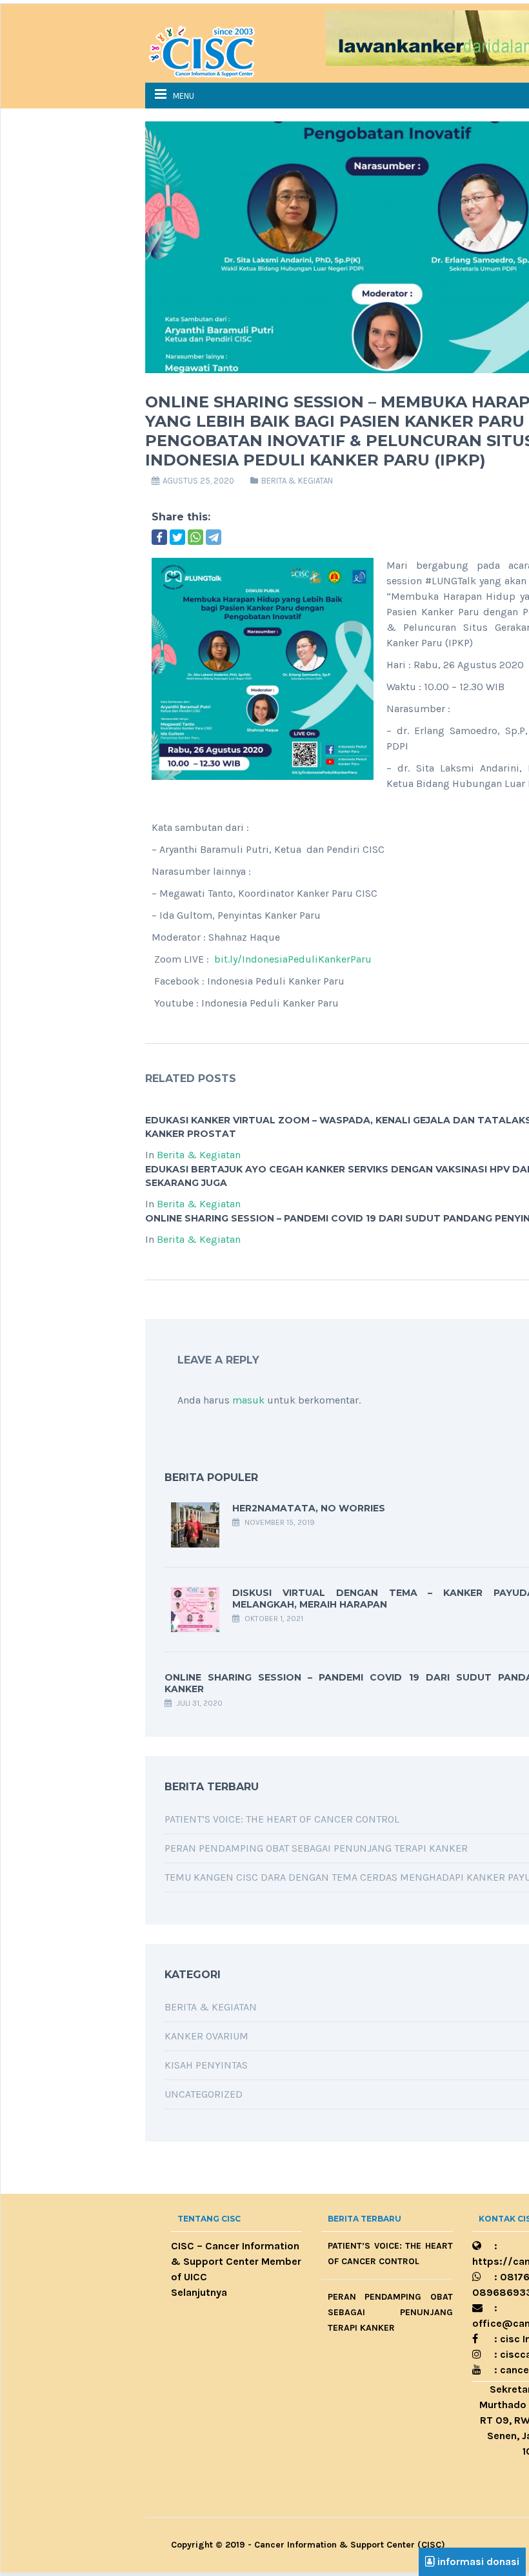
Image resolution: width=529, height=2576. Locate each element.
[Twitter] (177, 537)
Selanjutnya (199, 2292)
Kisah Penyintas (206, 2065)
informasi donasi (477, 2561)
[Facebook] (159, 537)
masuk (248, 1400)
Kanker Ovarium (206, 2036)
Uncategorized (204, 2094)
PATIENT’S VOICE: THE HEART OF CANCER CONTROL (282, 1819)
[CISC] (210, 50)
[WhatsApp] (195, 537)
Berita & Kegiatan (297, 481)
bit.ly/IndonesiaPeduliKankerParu (293, 959)
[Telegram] (214, 537)
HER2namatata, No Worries (309, 1508)
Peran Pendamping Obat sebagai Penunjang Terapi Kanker (316, 1848)
